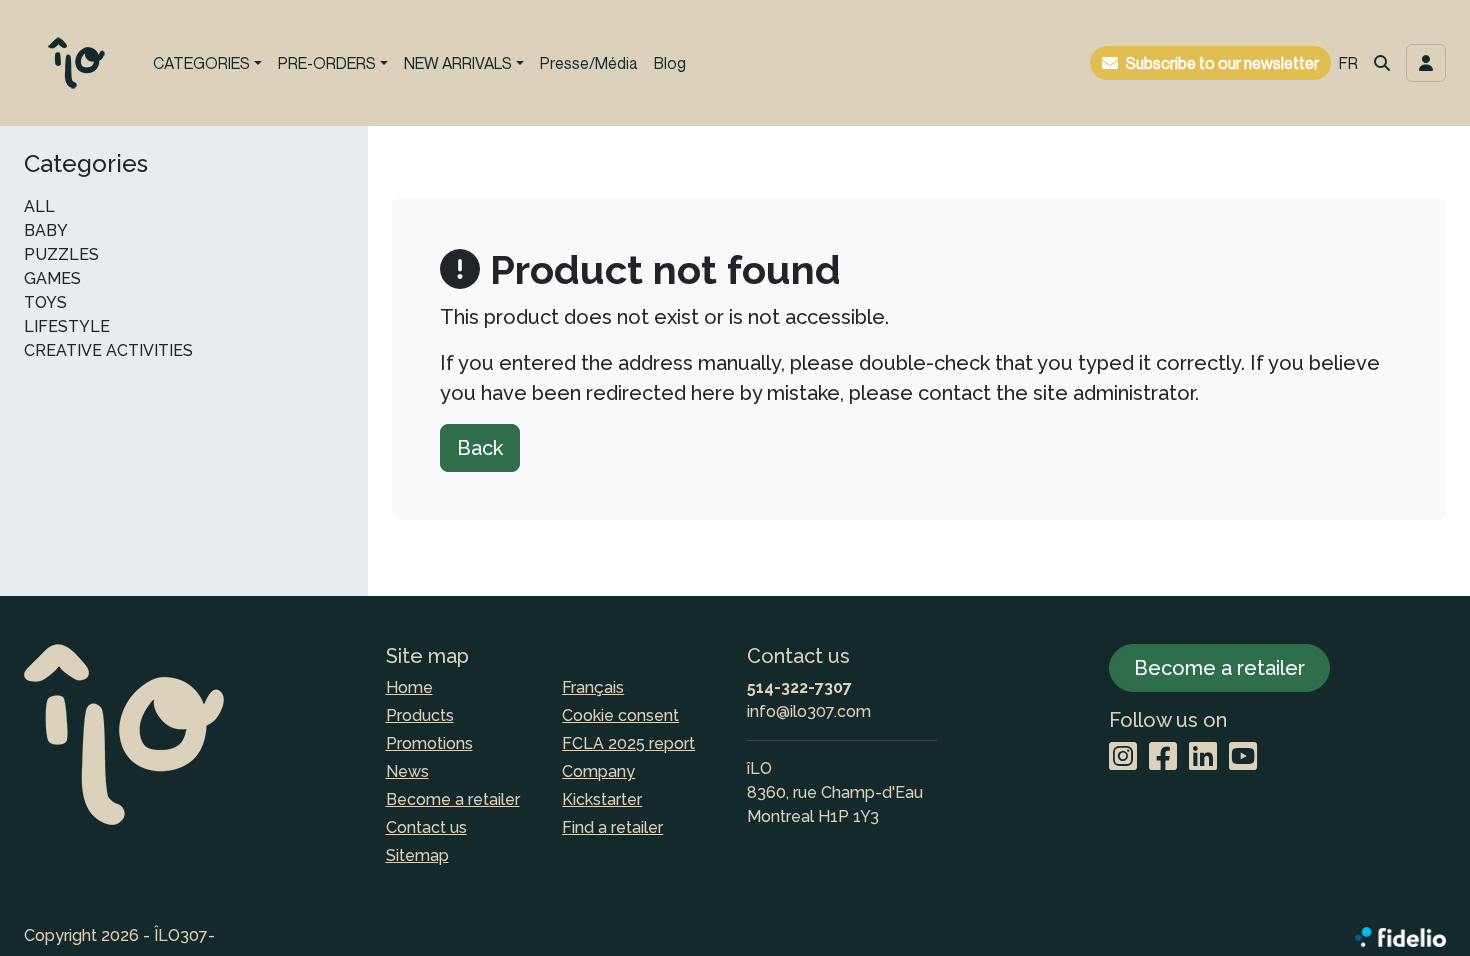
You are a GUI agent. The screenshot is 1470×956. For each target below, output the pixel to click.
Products (420, 715)
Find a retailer (612, 827)
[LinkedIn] (1203, 757)
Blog (670, 63)
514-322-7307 (799, 687)
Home (409, 687)
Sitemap (417, 855)
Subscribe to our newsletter (1222, 63)
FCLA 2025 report (628, 743)
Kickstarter (602, 799)
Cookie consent (620, 715)
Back (480, 448)
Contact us (426, 827)
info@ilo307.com (809, 711)
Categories (86, 164)
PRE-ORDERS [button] (327, 63)
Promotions (429, 743)
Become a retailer (453, 799)
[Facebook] (1163, 757)
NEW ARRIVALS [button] (458, 63)
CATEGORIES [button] (201, 63)
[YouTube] (1243, 757)
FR (1348, 63)
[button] (1382, 63)
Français (593, 687)
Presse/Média (589, 63)
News (407, 771)
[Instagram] (1123, 757)
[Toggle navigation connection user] (1426, 63)
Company (598, 771)
